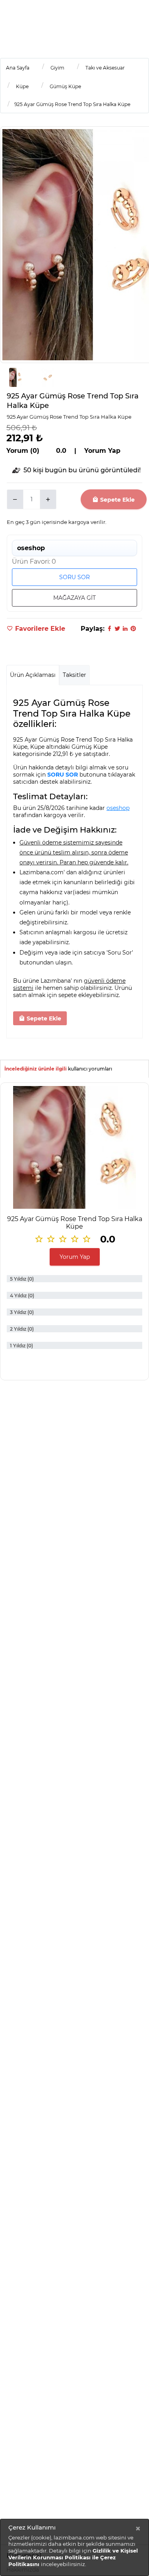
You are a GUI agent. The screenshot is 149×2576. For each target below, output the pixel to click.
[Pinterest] (133, 629)
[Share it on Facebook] (109, 629)
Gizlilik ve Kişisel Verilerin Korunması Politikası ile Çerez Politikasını (73, 2557)
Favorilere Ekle (39, 629)
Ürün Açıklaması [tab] (33, 675)
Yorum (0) (23, 451)
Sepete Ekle (117, 500)
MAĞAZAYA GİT (74, 598)
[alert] (74, 2547)
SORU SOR (74, 577)
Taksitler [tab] (74, 675)
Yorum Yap (75, 1257)
